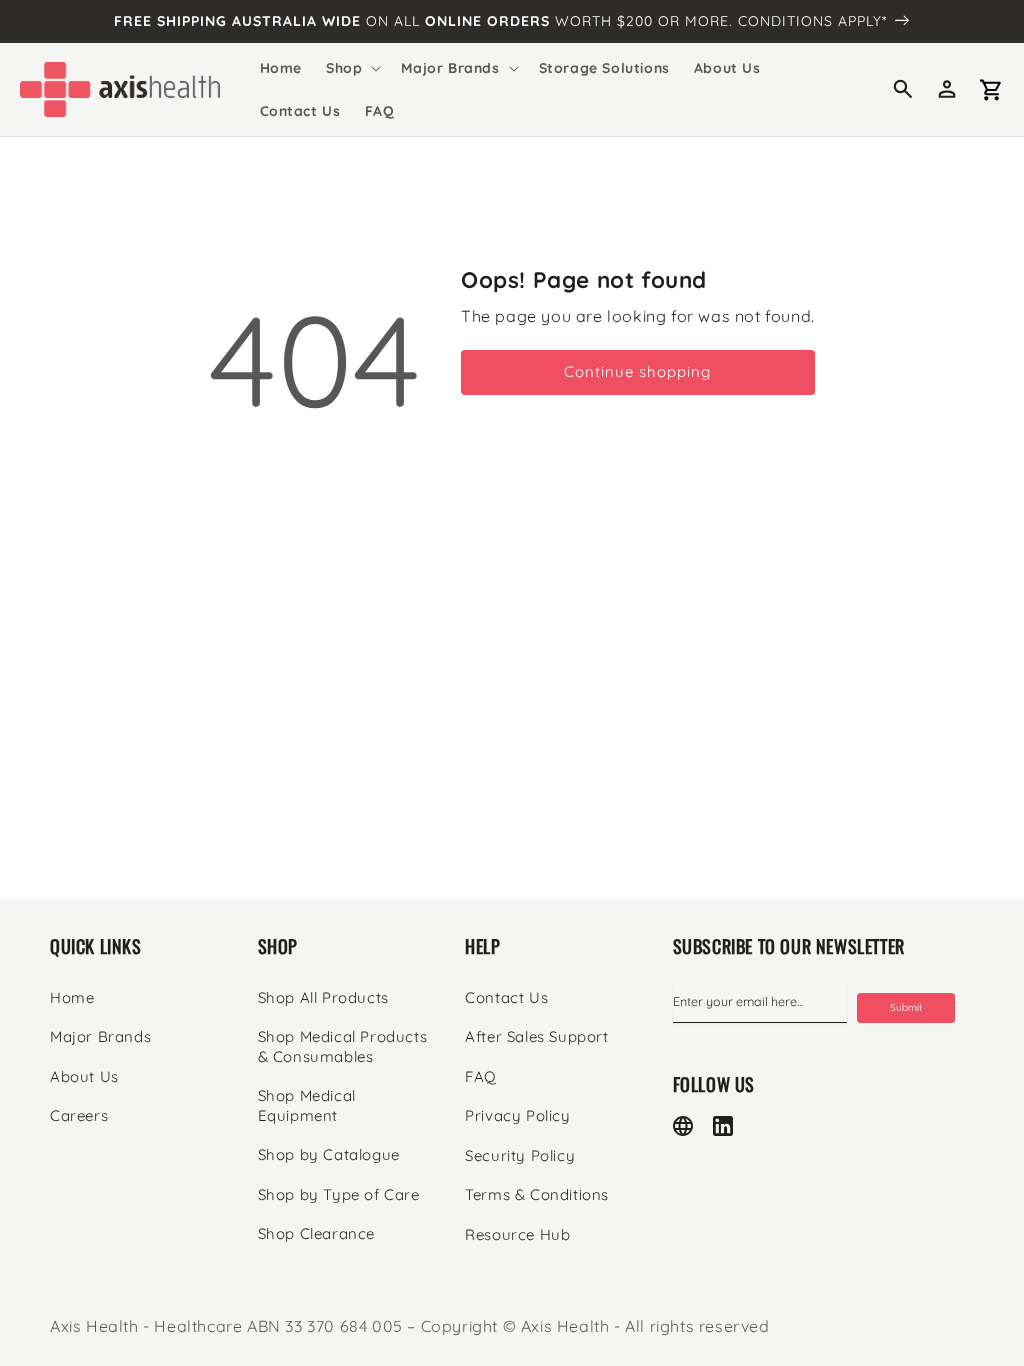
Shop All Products (323, 997)
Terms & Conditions (537, 1194)
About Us (84, 1076)
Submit (906, 1007)
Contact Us (506, 997)
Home (72, 997)
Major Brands (100, 1036)
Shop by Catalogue (329, 1154)
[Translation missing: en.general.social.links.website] (683, 1126)
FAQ (481, 1076)
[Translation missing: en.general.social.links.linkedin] (723, 1126)
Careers (79, 1115)
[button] (351, 68)
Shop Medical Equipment (307, 1105)
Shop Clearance (316, 1233)
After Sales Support (536, 1036)
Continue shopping (637, 371)
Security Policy (520, 1155)
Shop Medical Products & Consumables (343, 1046)
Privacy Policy (517, 1115)
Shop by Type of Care (339, 1194)
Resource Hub (517, 1234)
